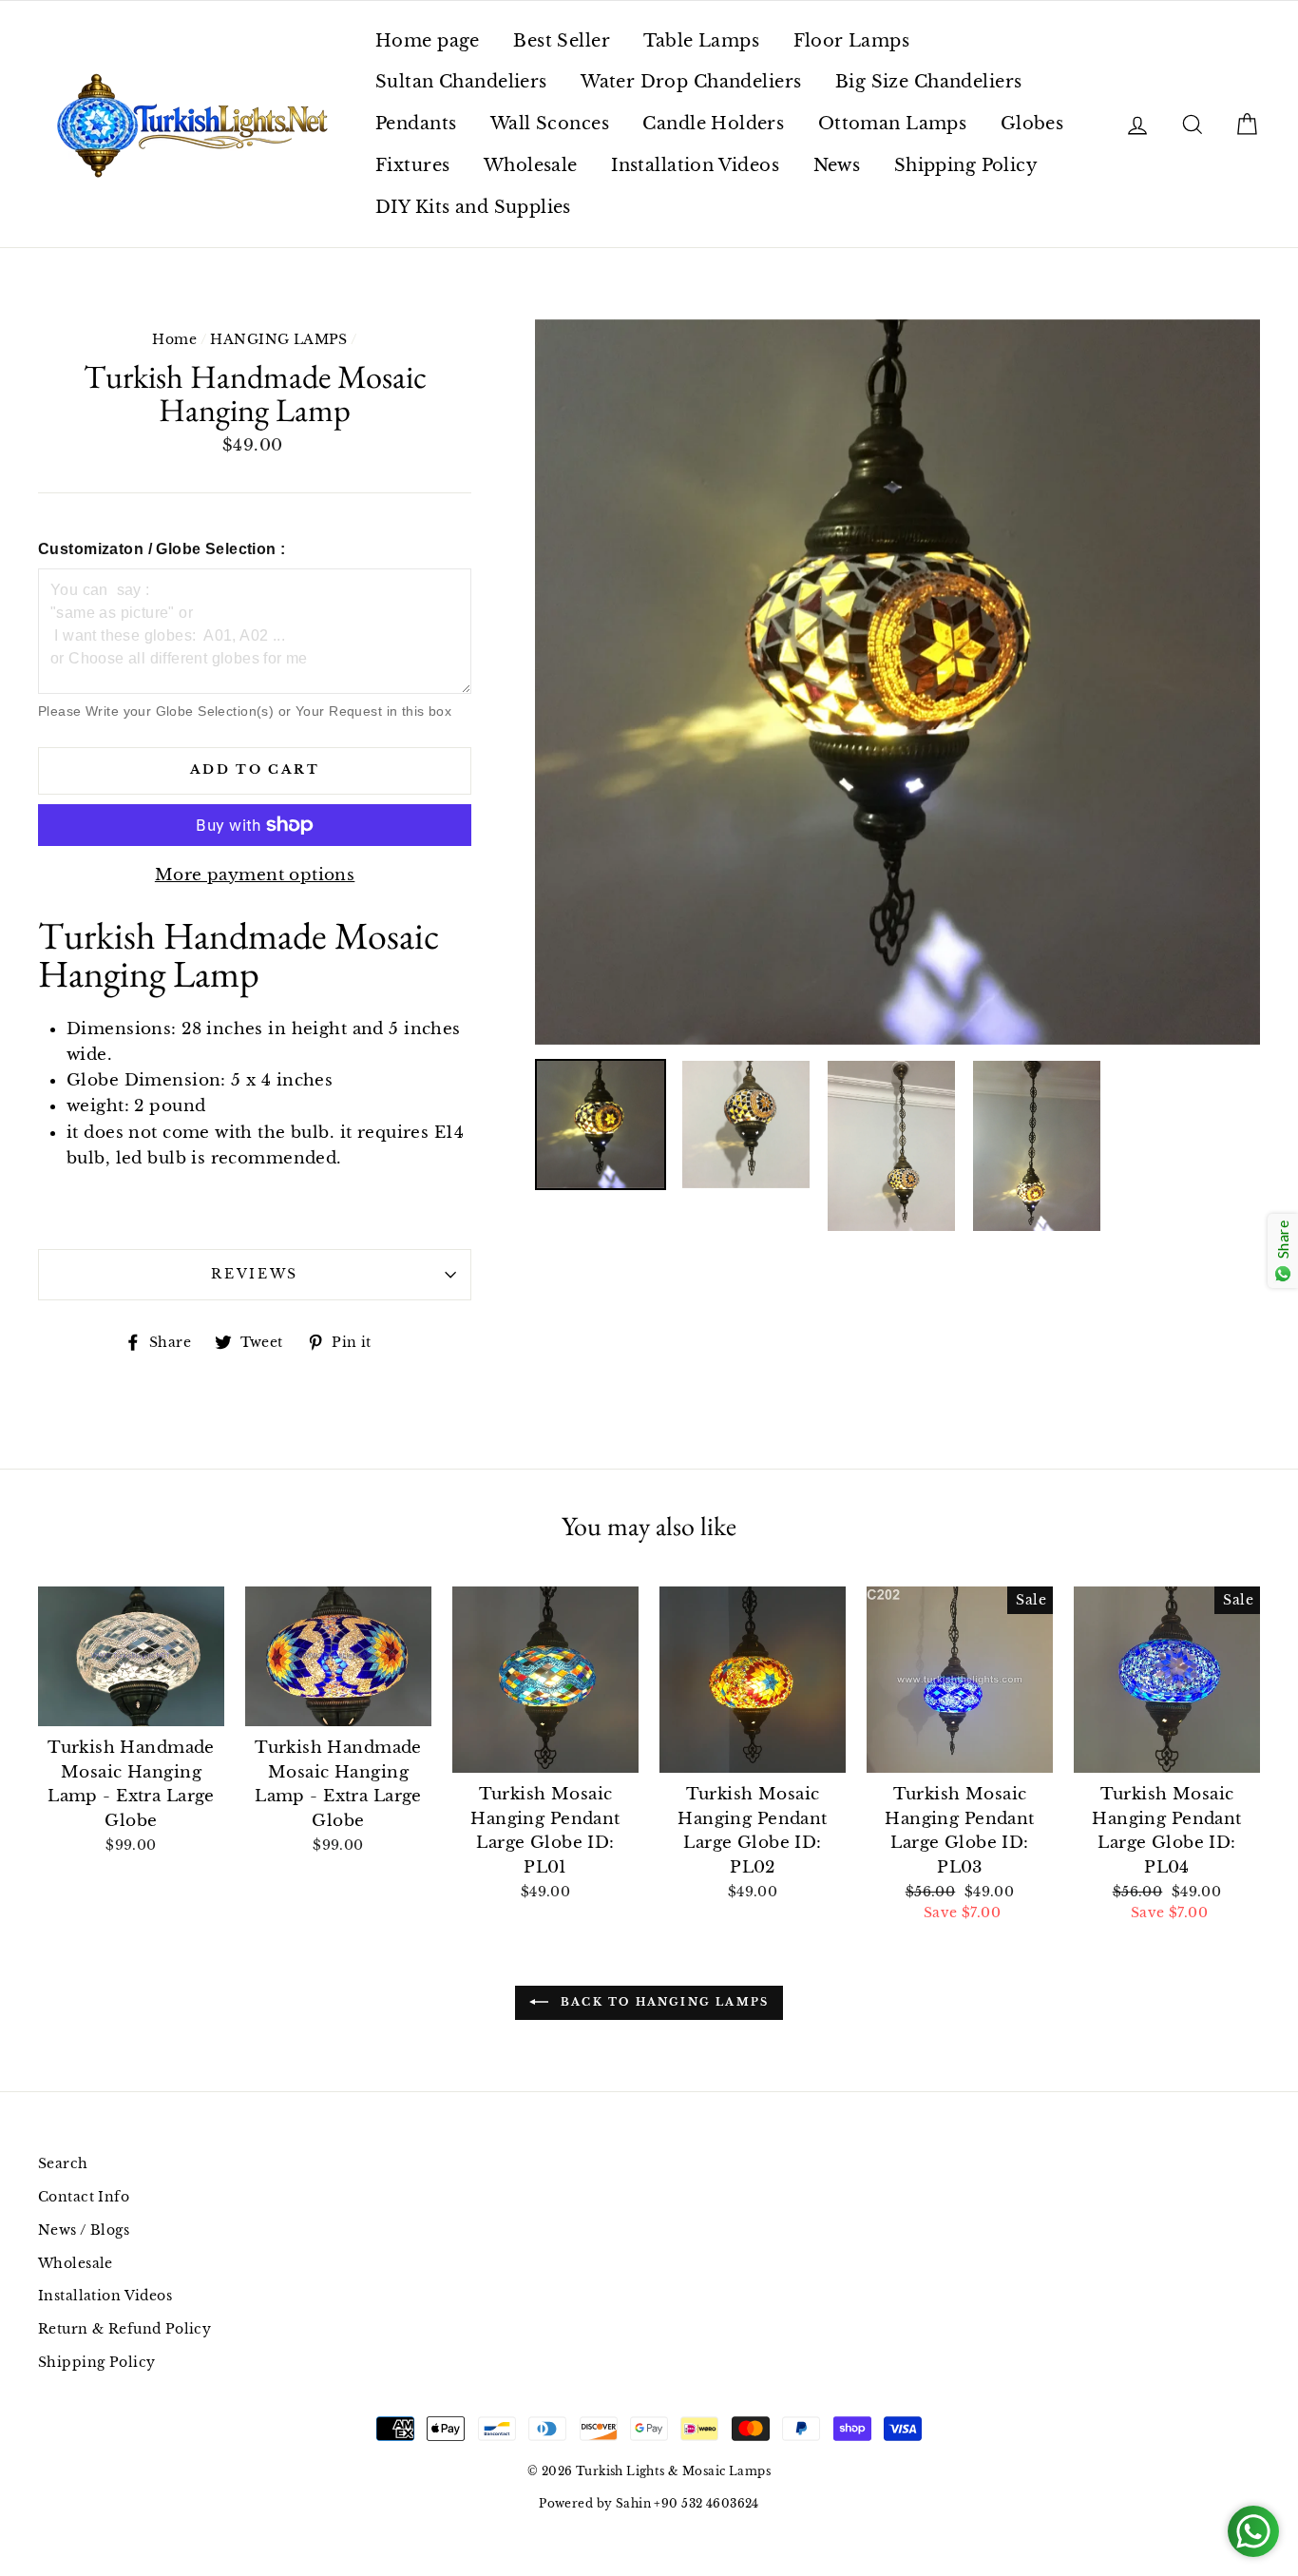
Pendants (416, 124)
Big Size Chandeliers (929, 82)
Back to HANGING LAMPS (662, 2002)
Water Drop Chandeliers (691, 82)
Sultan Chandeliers (461, 82)
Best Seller (562, 41)
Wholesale (531, 165)
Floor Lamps (852, 41)
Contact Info (84, 2197)
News (837, 165)
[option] (897, 682)
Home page (428, 41)
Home (174, 339)
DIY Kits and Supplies (473, 207)
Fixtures (412, 165)
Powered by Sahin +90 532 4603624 (649, 2503)
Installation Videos (695, 165)
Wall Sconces (550, 124)
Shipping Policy (966, 165)
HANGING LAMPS (279, 339)
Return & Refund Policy (124, 2329)
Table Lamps (701, 41)
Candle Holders (713, 124)
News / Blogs (84, 2230)
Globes (1032, 124)
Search (63, 2163)
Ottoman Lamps (893, 124)
